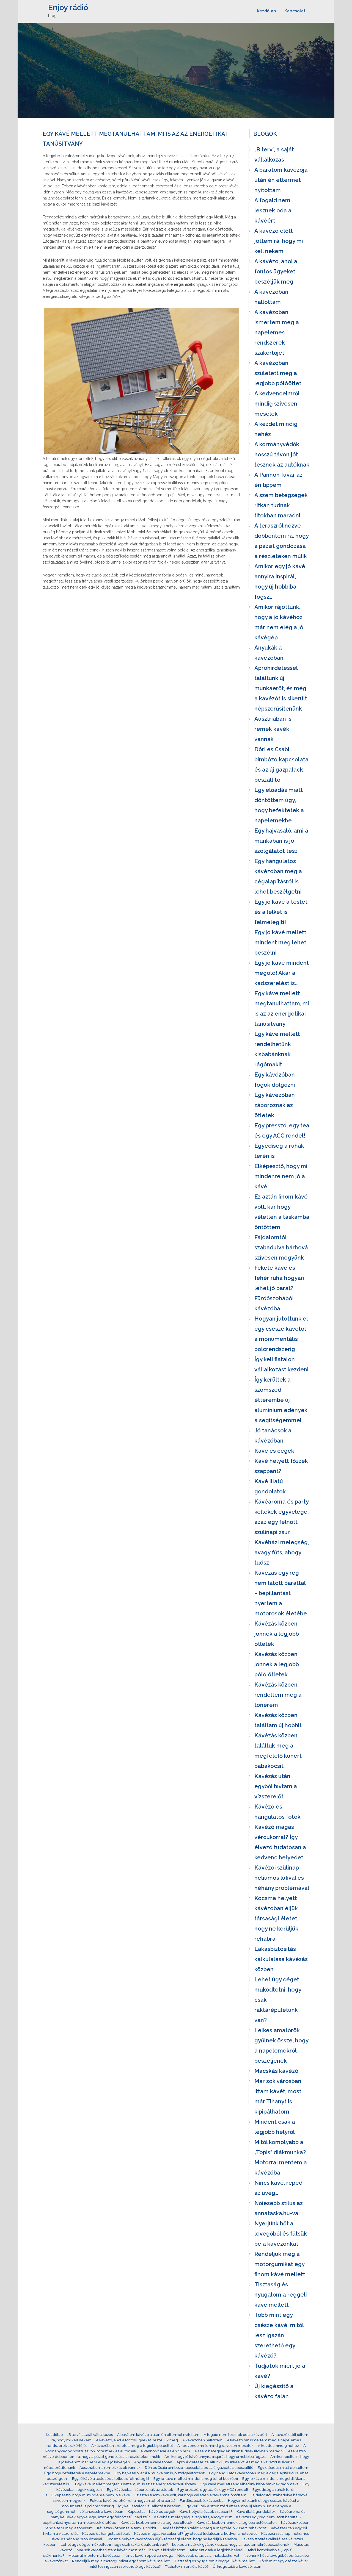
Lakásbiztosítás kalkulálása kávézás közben (281, 1959)
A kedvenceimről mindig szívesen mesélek (277, 404)
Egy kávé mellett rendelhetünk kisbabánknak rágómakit (277, 1049)
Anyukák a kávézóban (269, 653)
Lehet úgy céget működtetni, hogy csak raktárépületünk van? (278, 2000)
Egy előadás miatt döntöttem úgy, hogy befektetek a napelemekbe (279, 805)
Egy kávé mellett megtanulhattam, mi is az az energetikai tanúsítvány (282, 1009)
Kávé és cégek (274, 1451)
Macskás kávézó (276, 2071)
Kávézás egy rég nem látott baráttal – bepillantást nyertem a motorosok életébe (281, 1593)
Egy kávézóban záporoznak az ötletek (275, 1105)
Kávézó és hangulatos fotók (277, 1812)
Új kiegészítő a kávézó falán (274, 2391)
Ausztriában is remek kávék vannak (273, 729)
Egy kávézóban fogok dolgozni (275, 1080)
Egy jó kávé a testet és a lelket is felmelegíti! (281, 912)
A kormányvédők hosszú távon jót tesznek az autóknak (282, 454)
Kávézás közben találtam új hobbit (278, 1720)
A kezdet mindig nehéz (276, 429)
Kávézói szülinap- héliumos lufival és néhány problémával (282, 1878)
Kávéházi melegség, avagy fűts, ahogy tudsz (282, 1552)
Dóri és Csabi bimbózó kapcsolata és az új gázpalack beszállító (281, 765)
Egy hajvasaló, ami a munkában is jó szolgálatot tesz (281, 841)
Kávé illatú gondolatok (270, 1486)
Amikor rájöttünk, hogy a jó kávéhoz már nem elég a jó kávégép (279, 622)
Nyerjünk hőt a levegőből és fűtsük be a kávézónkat (281, 2234)
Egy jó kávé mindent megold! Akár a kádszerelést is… (282, 973)
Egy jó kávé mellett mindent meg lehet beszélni (280, 942)
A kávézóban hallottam (271, 297)
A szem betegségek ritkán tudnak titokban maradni (281, 505)
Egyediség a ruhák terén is (279, 1151)
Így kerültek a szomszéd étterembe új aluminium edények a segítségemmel (281, 1400)
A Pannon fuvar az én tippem (278, 480)
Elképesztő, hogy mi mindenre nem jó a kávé (281, 1176)
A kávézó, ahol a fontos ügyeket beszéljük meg (276, 271)
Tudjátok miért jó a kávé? (280, 2371)
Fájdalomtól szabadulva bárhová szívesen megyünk (281, 1247)
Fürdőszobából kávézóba (274, 1303)
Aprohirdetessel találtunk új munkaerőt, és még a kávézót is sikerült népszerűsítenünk (281, 688)
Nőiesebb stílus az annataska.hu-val (279, 2208)
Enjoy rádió (68, 8)
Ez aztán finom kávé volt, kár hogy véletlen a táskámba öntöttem (282, 1212)
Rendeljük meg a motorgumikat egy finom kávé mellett (280, 2264)
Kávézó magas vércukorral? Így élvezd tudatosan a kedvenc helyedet (280, 1842)
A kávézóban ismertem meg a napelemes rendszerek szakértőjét (277, 332)
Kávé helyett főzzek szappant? (281, 1466)
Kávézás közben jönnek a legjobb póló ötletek (277, 1664)
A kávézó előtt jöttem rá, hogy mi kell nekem (279, 241)
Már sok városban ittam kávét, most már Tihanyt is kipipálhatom (278, 2096)
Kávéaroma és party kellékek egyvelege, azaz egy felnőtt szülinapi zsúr (281, 1517)
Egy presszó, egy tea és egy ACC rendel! (282, 1131)
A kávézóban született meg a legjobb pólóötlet (278, 373)
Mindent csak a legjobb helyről (275, 2127)
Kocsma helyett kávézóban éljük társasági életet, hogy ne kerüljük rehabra (276, 1918)
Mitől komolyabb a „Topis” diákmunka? (280, 2147)
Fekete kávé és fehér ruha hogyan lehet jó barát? (279, 1278)
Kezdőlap (266, 11)
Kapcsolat (295, 11)
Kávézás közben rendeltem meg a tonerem (278, 1695)
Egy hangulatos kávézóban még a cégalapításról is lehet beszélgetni (278, 876)
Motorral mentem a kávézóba (281, 2168)
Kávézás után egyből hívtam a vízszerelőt (276, 1786)
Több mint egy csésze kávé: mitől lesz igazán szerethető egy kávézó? (279, 2335)
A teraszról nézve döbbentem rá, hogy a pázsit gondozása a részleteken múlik (281, 541)
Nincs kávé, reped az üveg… (278, 2188)
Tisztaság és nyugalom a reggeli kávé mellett (281, 2295)
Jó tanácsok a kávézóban (273, 1436)
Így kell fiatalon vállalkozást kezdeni (281, 1364)
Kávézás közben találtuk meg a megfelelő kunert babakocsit (278, 1751)
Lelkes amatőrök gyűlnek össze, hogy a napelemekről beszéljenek (281, 2046)
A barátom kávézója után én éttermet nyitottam (281, 180)
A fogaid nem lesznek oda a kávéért (273, 210)
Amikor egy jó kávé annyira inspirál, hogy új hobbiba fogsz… (280, 582)
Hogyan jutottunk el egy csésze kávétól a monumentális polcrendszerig (281, 1334)
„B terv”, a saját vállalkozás (274, 155)
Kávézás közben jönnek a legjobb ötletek (277, 1634)
